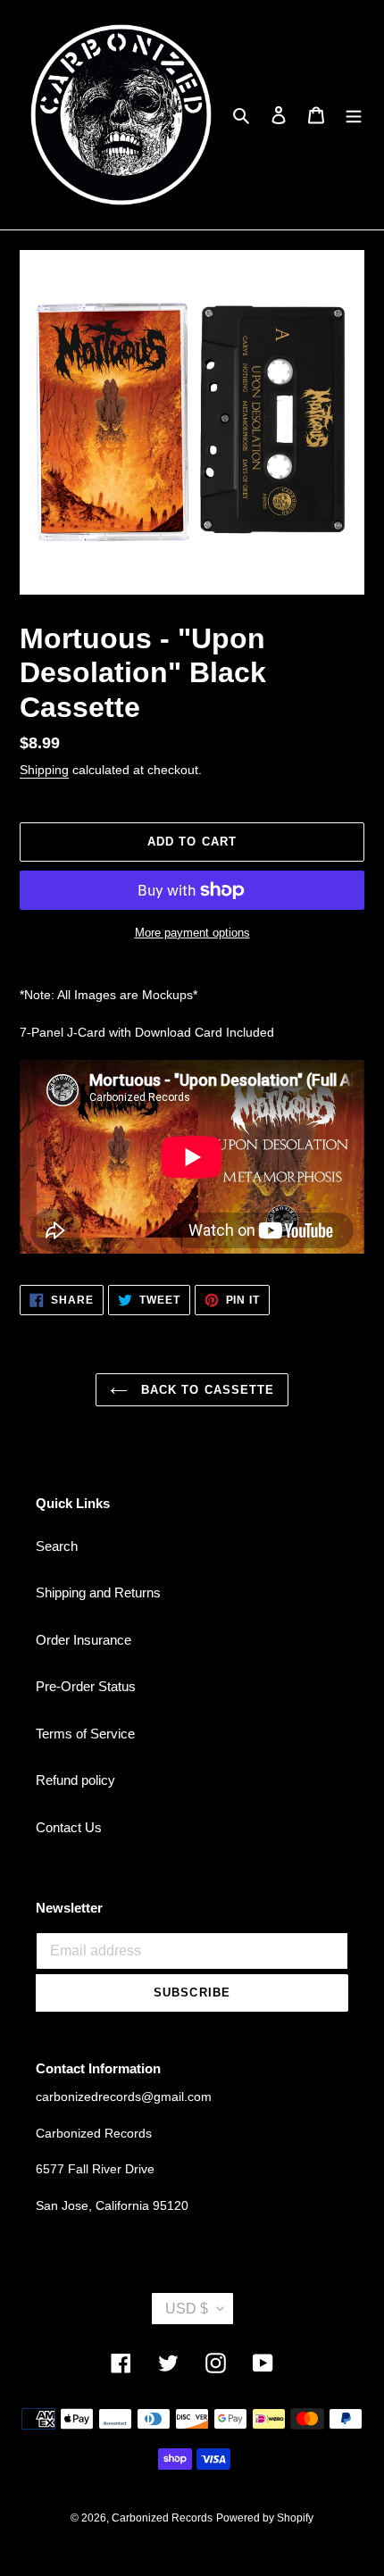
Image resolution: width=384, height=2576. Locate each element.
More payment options (192, 933)
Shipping (44, 770)
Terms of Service (85, 1734)
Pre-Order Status (86, 1686)
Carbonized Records (162, 2518)
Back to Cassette (205, 1390)
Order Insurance (83, 1640)
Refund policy (75, 1780)
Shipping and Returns (98, 1592)
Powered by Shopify (265, 2518)
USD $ (187, 2309)
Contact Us (69, 1827)
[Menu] (354, 115)
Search (57, 1546)
